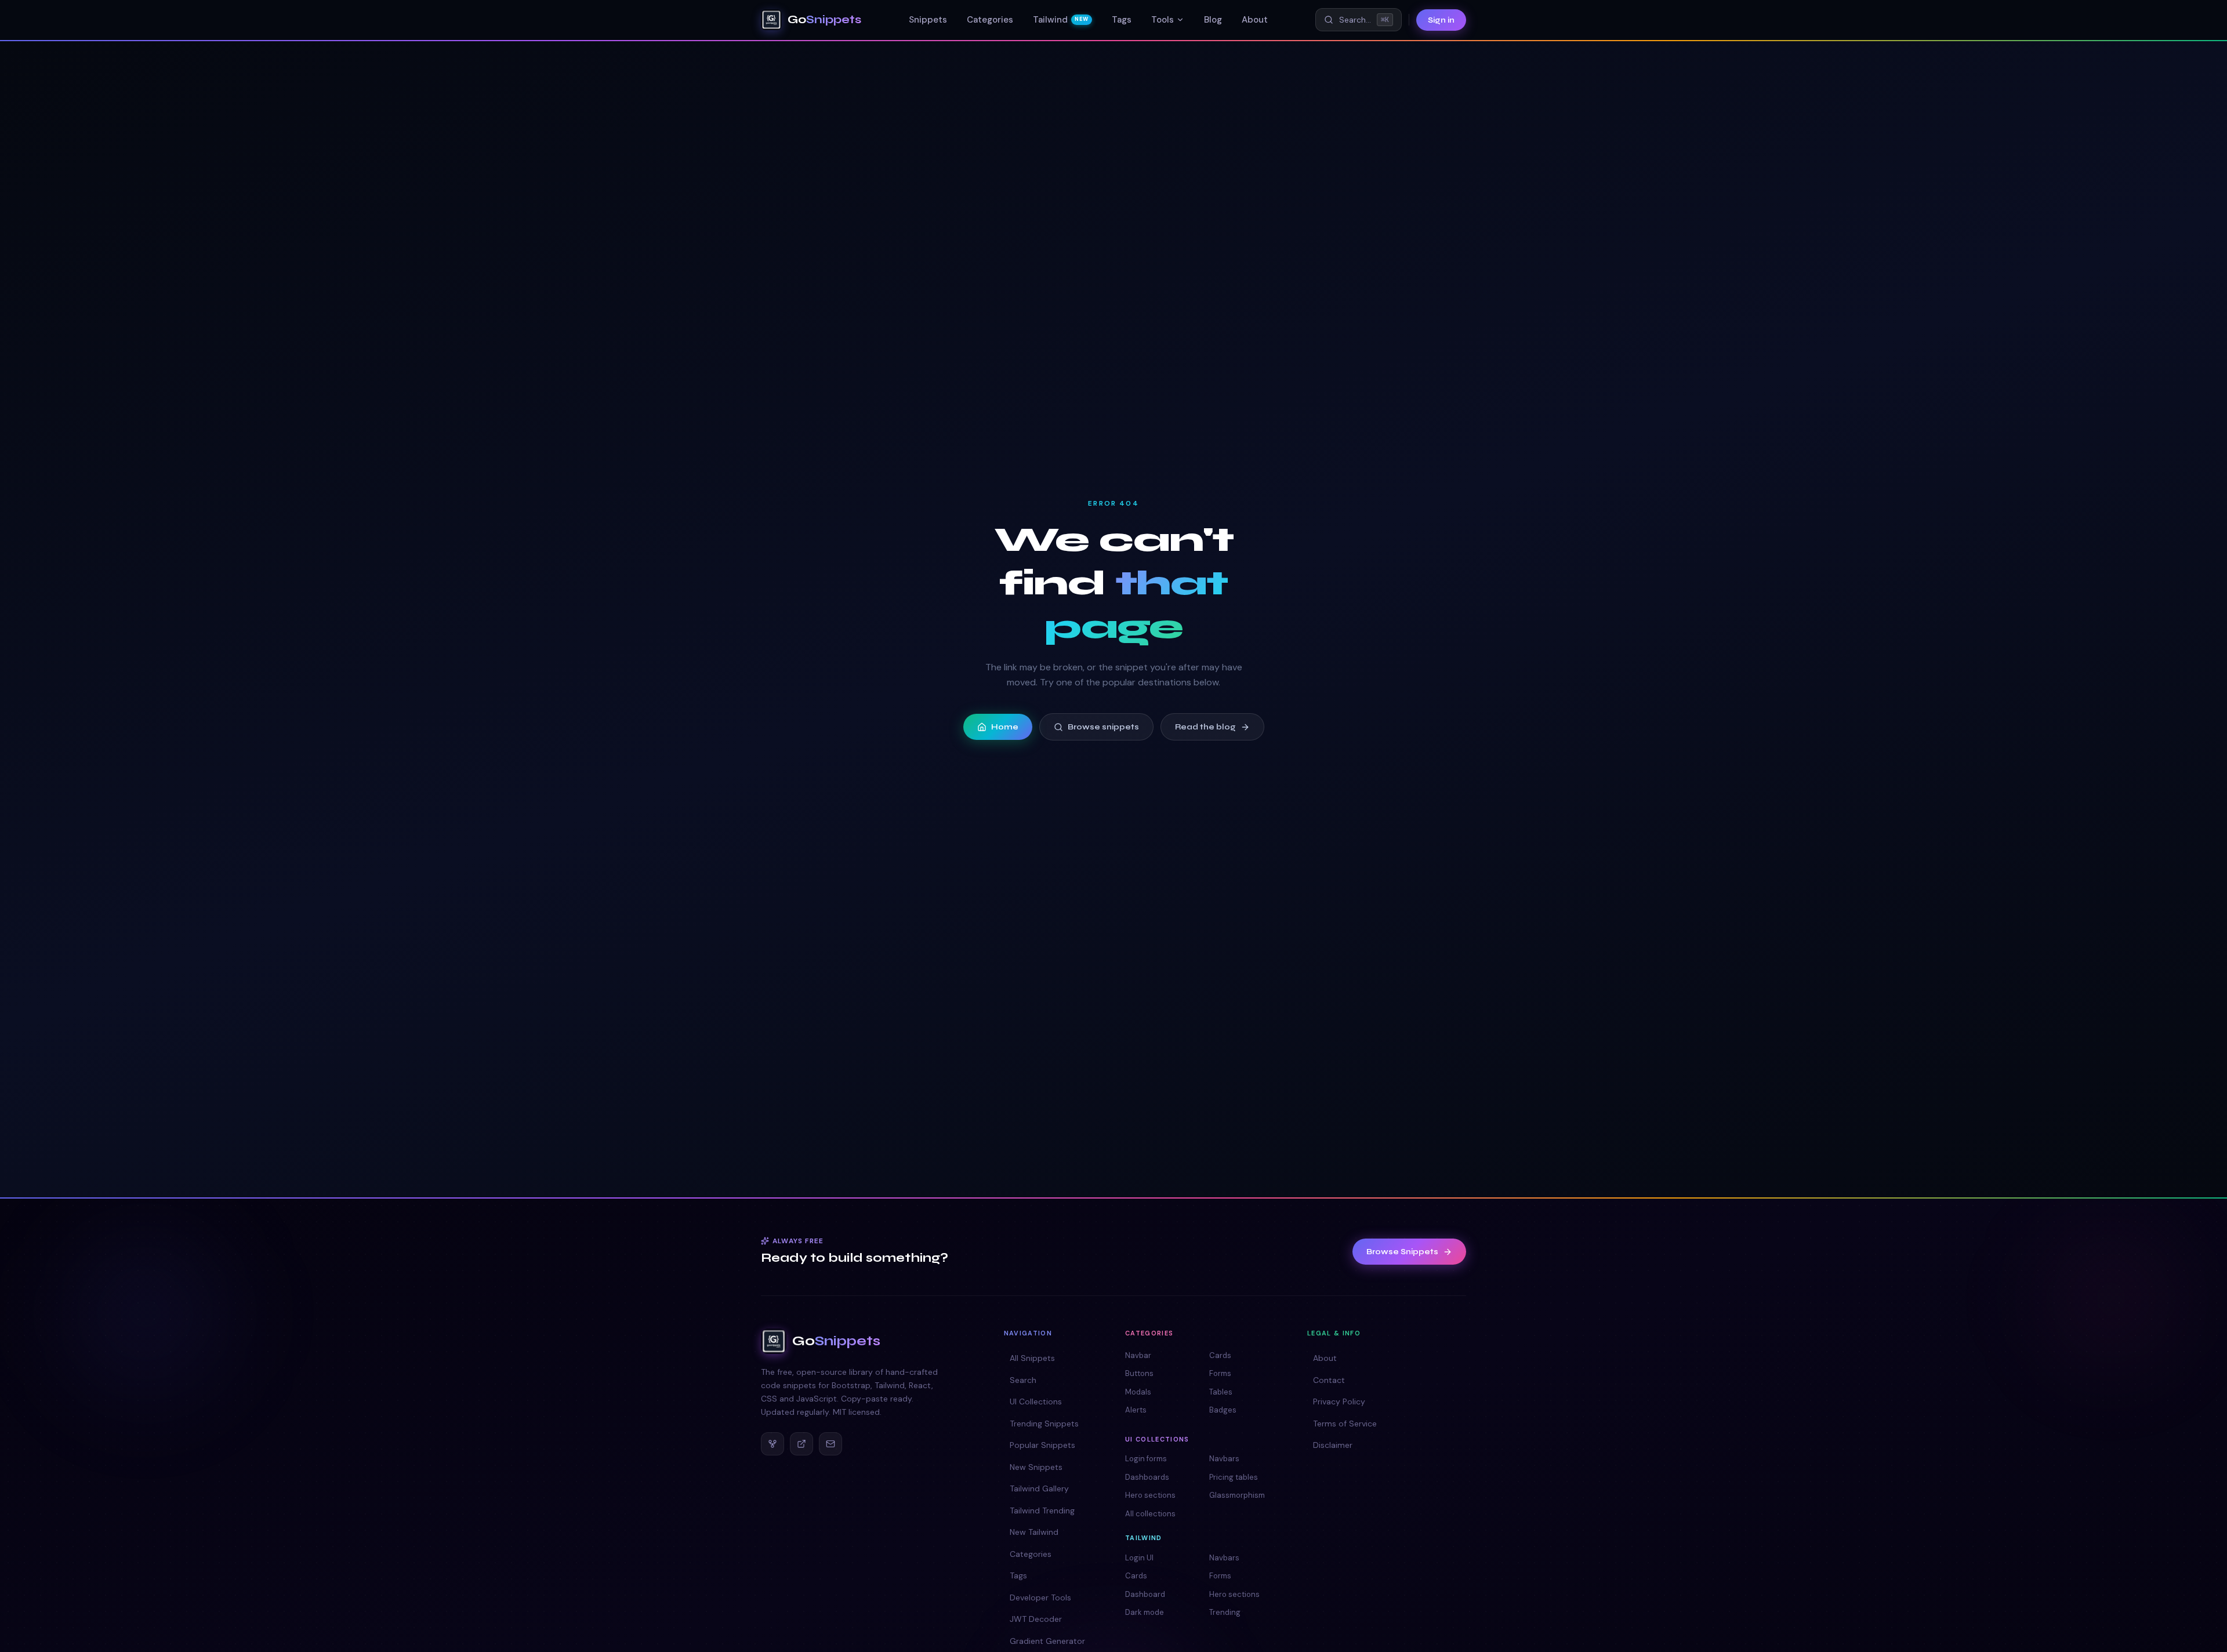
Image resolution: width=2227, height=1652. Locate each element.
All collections (1150, 1514)
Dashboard (1145, 1594)
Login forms (1146, 1459)
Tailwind (1060, 20)
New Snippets (1036, 1467)
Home (1005, 727)
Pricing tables (1234, 1477)
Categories (990, 20)
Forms (1220, 1373)
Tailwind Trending (1042, 1511)
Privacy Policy (1339, 1402)
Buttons (1139, 1373)
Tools (1163, 20)
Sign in (1441, 20)
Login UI (1139, 1558)
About (1255, 20)
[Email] (830, 1444)
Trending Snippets (1044, 1424)
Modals (1138, 1392)
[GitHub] (772, 1444)
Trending (1225, 1612)
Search (1023, 1380)
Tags (1122, 20)
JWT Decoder (1036, 1619)
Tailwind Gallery (1039, 1488)
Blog (1213, 20)
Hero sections (1150, 1495)
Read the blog (1205, 727)
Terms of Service (1345, 1424)
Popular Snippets (1042, 1445)
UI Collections (1036, 1402)
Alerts (1136, 1410)
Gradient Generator (1047, 1641)
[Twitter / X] (801, 1444)
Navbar (1138, 1355)
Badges (1223, 1410)
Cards (1220, 1355)
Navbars (1224, 1459)
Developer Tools (1040, 1597)
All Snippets (1032, 1358)
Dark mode (1145, 1612)
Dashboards (1147, 1477)
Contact (1329, 1380)
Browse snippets (1103, 727)
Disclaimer (1333, 1445)
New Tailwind (1034, 1532)
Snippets (928, 20)
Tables (1221, 1392)
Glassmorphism (1237, 1495)
